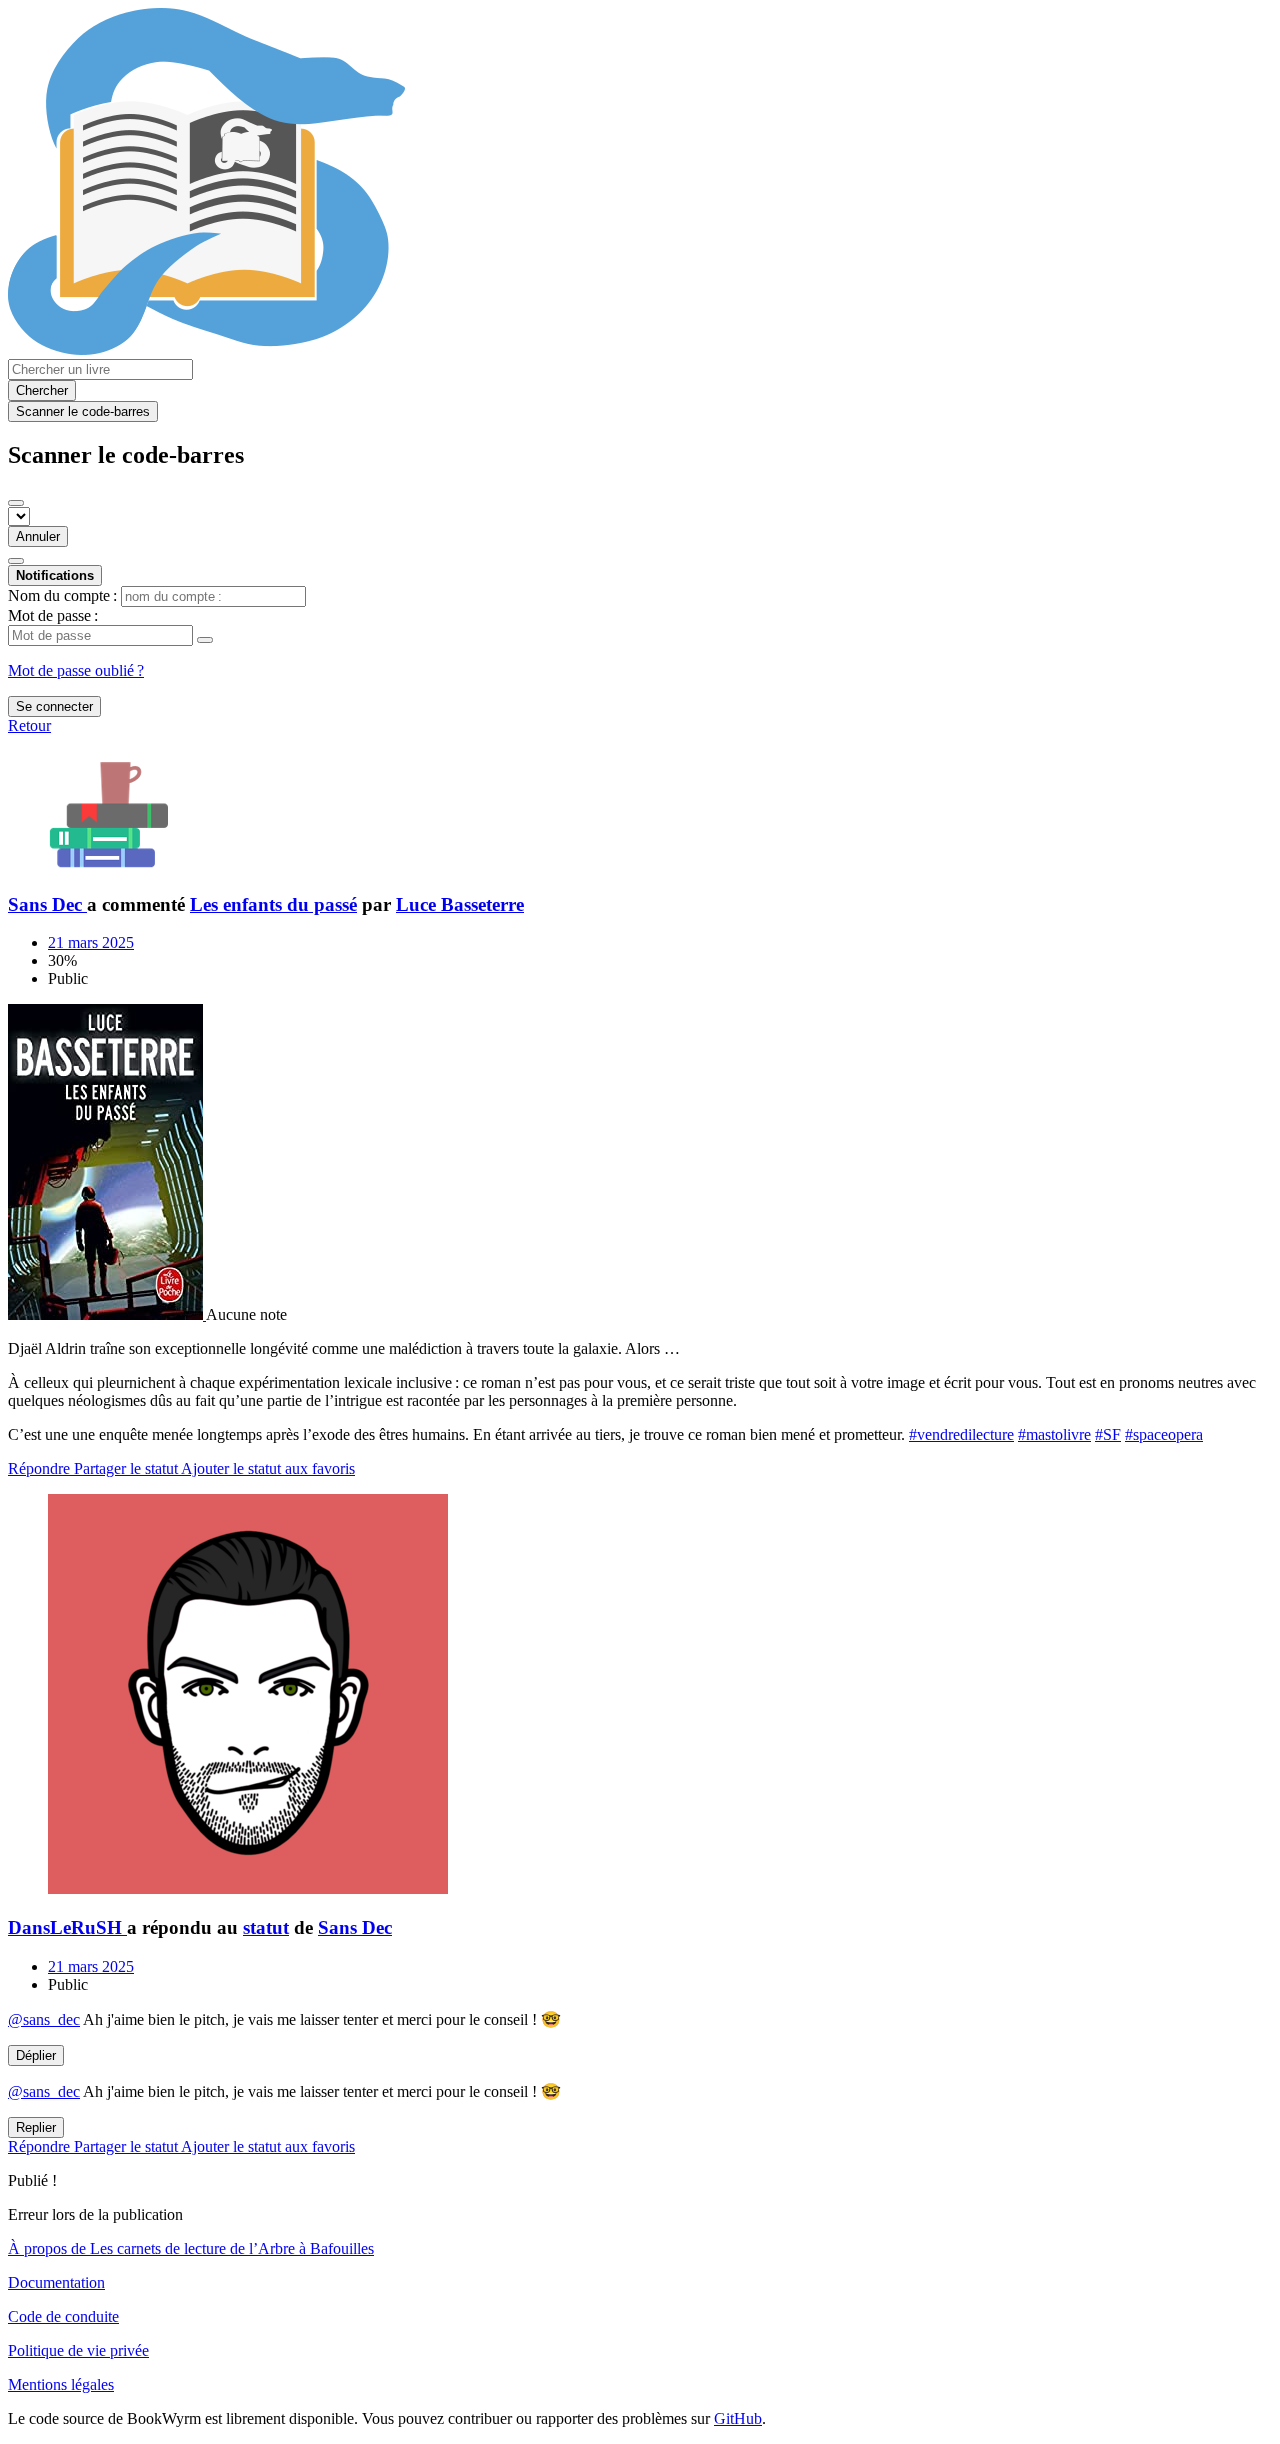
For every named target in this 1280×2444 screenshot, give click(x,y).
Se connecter (54, 706)
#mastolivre (1054, 1434)
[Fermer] (16, 503)
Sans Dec (355, 1927)
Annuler (38, 536)
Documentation (56, 2282)
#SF (1108, 1434)
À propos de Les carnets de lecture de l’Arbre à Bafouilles (191, 2248)
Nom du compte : (62, 595)
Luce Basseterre (460, 904)
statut (266, 1927)
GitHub (738, 2418)
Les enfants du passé (273, 904)
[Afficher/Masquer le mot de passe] (205, 640)
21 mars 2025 (91, 942)
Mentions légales (61, 2384)
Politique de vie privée (78, 2350)
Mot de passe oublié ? (76, 670)
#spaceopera (1164, 1434)
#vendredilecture (961, 1434)
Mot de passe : (53, 615)
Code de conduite (63, 2316)
